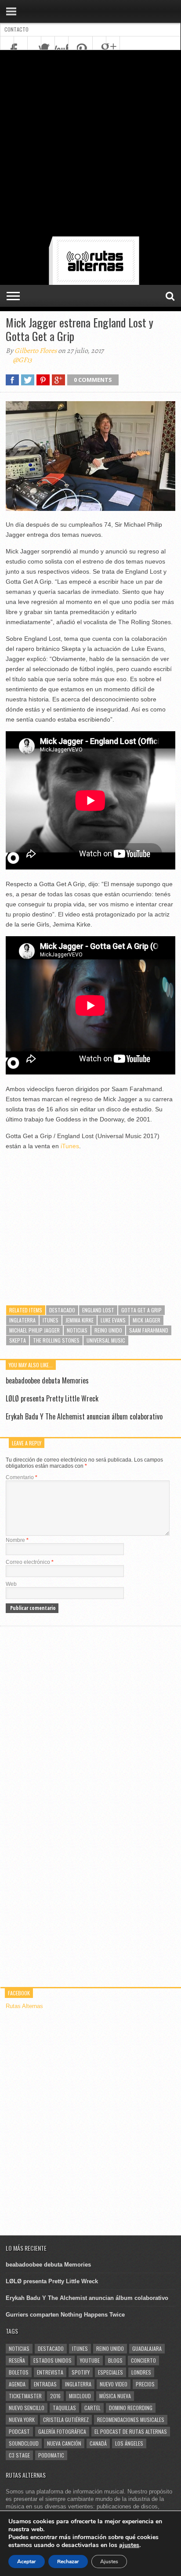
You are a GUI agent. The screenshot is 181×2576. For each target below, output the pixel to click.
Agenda (17, 2384)
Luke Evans (113, 1320)
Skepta (18, 1340)
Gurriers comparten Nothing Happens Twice (65, 2315)
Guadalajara (147, 2348)
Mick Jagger (147, 1320)
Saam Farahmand (149, 1330)
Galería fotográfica (62, 2431)
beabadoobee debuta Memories (47, 1380)
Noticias (77, 1330)
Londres (141, 2372)
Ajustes (109, 2562)
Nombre (17, 1540)
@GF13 (22, 360)
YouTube (90, 2360)
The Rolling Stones (56, 1340)
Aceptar (27, 2562)
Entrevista (50, 2372)
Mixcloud (80, 2396)
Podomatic (51, 2455)
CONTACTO (16, 29)
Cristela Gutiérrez (66, 2420)
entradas (45, 2384)
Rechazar (68, 2562)
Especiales (110, 2372)
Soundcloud (24, 2443)
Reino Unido (108, 1330)
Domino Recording (131, 2408)
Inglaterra (22, 1320)
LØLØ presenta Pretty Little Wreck (52, 1398)
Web (11, 1584)
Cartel (92, 2408)
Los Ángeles (129, 2443)
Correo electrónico (30, 1562)
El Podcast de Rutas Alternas (131, 2431)
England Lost (98, 1310)
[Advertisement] (90, 145)
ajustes (129, 2545)
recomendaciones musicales (131, 2420)
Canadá (98, 2443)
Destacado (62, 1310)
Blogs (115, 2360)
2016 (55, 2396)
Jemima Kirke (80, 1320)
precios (145, 2384)
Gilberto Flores (36, 351)
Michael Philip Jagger (34, 1330)
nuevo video (114, 2384)
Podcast (19, 2431)
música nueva (115, 2396)
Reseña (17, 2360)
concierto (143, 2360)
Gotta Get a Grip (141, 1310)
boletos (19, 2372)
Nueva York (22, 2420)
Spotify (81, 2372)
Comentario (22, 1477)
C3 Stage (19, 2455)
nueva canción (64, 2443)
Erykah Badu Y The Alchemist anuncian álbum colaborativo (84, 1416)
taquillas (64, 2408)
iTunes (70, 1146)
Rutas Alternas (24, 2006)
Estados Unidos (52, 2360)
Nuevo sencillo (27, 2408)
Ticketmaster (25, 2396)
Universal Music (106, 1340)
